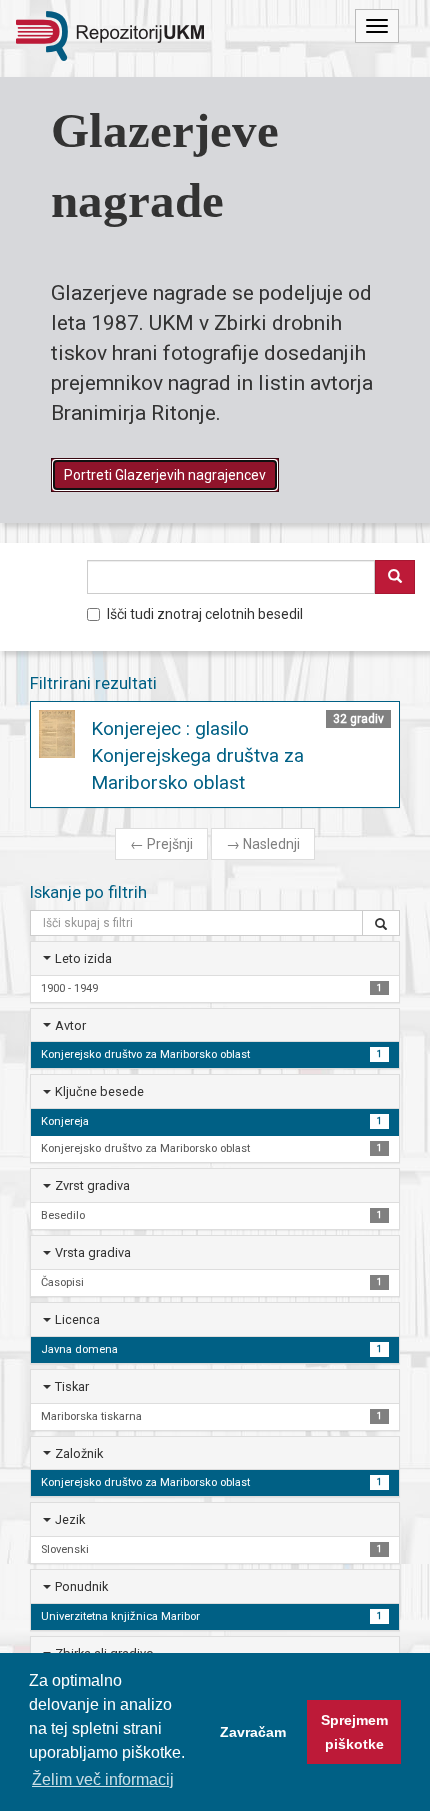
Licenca (77, 1319)
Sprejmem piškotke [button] (354, 1732)
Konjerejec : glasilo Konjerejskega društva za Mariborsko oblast (197, 755)
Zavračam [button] (253, 1732)
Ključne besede (99, 1091)
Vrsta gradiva (93, 1252)
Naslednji (263, 844)
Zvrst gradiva (92, 1185)
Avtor (70, 1025)
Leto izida (83, 958)
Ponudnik (81, 1586)
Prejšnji (161, 844)
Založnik (79, 1453)
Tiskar (72, 1386)
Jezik (70, 1519)
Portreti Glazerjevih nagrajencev (165, 475)
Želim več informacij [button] (103, 1779)
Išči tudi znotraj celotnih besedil (205, 614)
